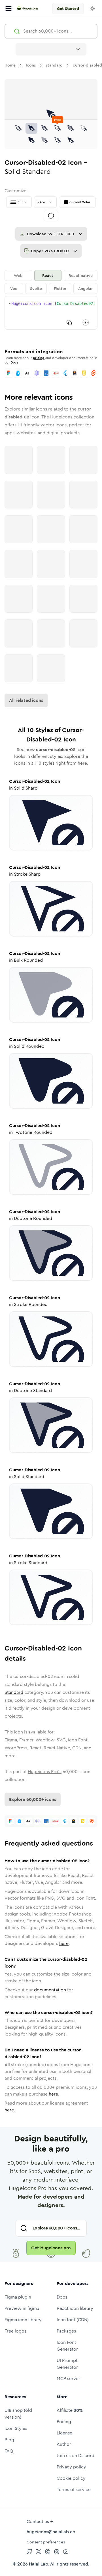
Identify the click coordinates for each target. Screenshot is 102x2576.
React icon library (75, 2308)
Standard (14, 1692)
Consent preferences (46, 2542)
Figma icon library (23, 2320)
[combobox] (51, 49)
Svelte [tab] (36, 288)
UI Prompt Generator (67, 2364)
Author (64, 2444)
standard (54, 65)
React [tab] (48, 275)
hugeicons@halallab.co (51, 2532)
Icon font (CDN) (73, 2320)
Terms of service (74, 2490)
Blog (9, 2440)
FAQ (9, 2451)
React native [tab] (81, 275)
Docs (14, 362)
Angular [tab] (85, 288)
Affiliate (70, 2410)
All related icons (26, 700)
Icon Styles (16, 2428)
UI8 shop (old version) (18, 2414)
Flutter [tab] (60, 288)
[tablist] (51, 282)
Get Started (68, 8)
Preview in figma (22, 2308)
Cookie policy (71, 2478)
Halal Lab (39, 2564)
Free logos (15, 2331)
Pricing (64, 2422)
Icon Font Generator (67, 2346)
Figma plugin (18, 2297)
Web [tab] (18, 275)
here (64, 1943)
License (64, 2433)
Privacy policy (71, 2467)
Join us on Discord (76, 2456)
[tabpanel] (51, 313)
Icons (31, 65)
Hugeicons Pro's (45, 1772)
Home (10, 65)
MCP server (68, 2379)
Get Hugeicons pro (51, 2248)
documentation (50, 1990)
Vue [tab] (14, 288)
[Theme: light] (92, 8)
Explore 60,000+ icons (33, 1799)
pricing (39, 358)
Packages (66, 2331)
